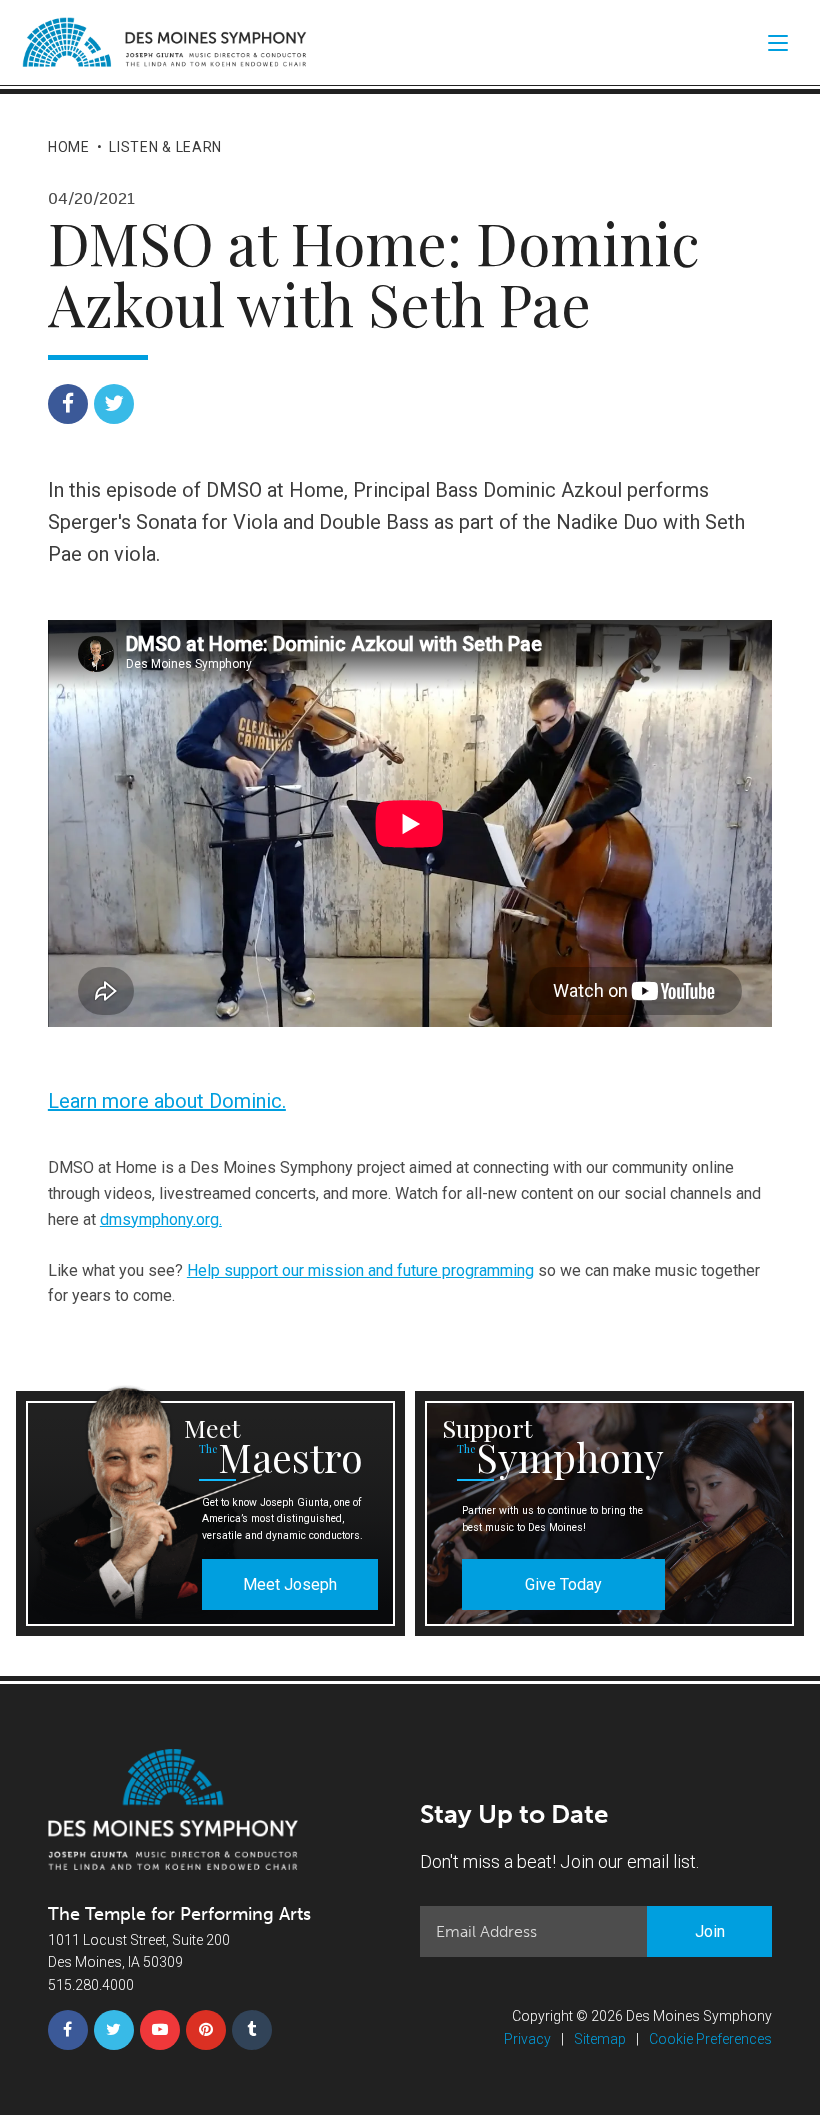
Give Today (563, 1584)
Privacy (527, 2039)
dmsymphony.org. (161, 1219)
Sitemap (600, 2039)
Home (69, 147)
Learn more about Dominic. (167, 1101)
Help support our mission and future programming (360, 1270)
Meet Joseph (290, 1584)
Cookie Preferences (710, 2039)
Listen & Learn (165, 147)
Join (710, 1931)
